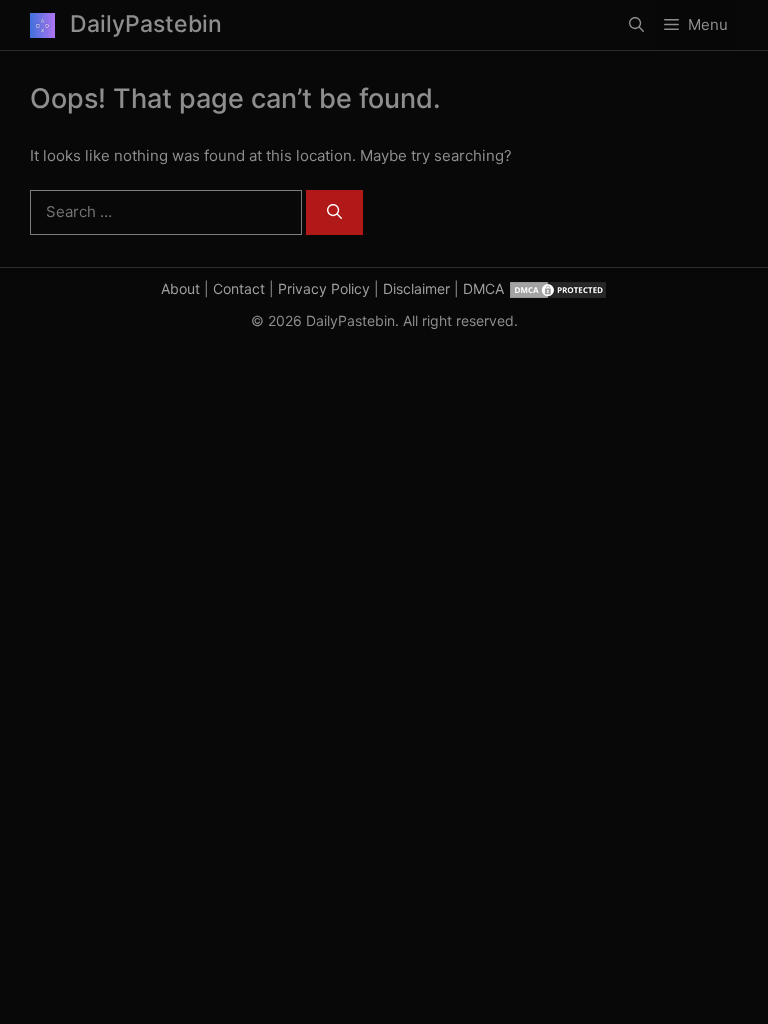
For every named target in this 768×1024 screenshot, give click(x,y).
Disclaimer (416, 288)
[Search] (334, 212)
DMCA (483, 288)
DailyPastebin (146, 24)
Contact (239, 288)
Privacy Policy (324, 288)
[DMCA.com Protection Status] (558, 288)
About (180, 288)
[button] (636, 25)
